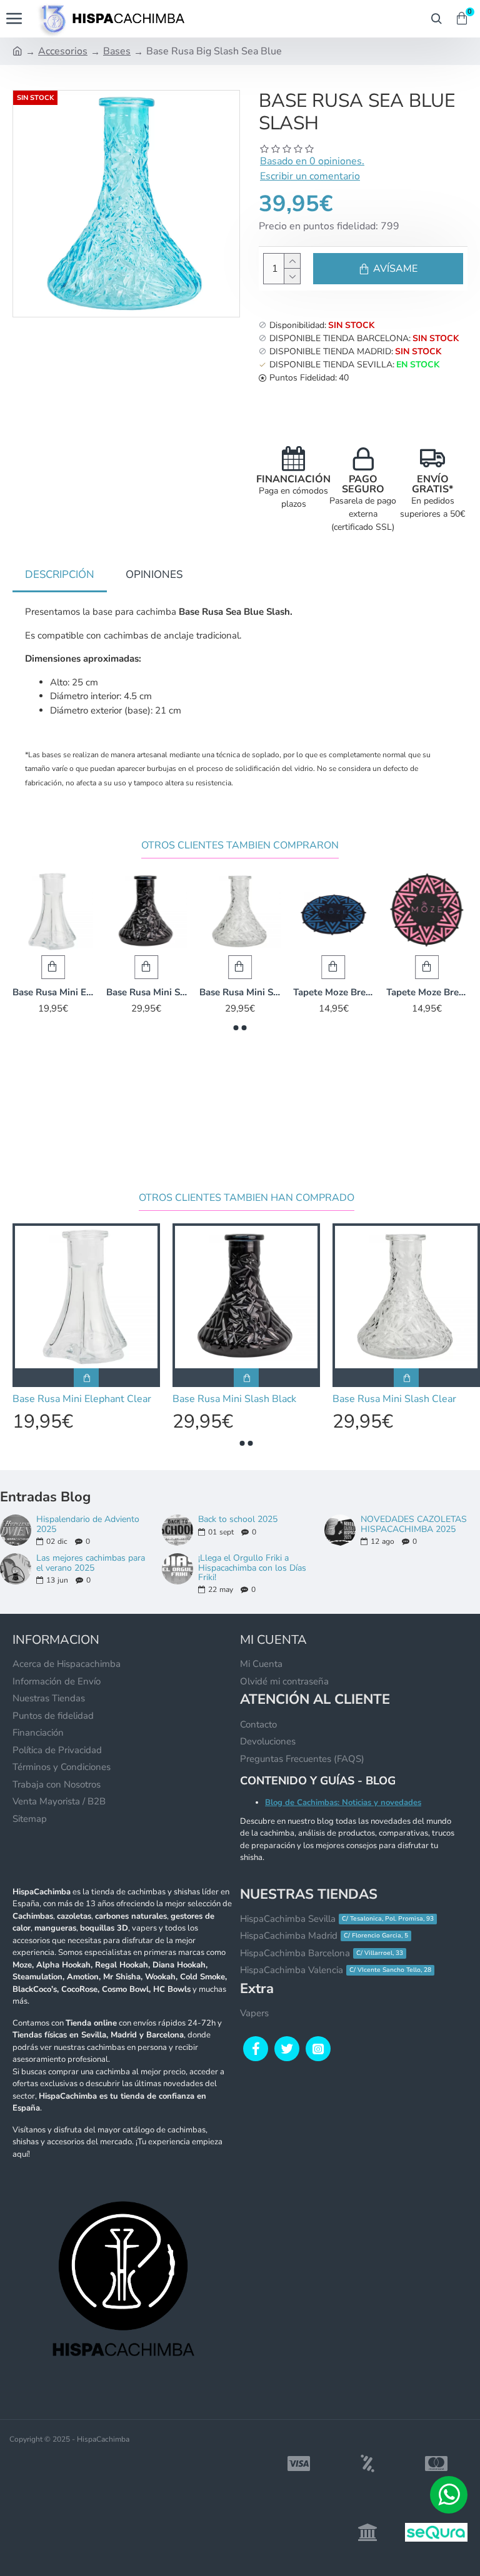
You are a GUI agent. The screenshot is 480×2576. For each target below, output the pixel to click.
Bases (117, 51)
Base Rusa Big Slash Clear (107, 992)
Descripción (60, 574)
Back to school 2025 (238, 1519)
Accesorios (63, 51)
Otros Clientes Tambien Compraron (240, 846)
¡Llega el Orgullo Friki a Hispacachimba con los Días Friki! (252, 1568)
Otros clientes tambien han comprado (247, 1198)
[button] (236, 1028)
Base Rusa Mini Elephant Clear (294, 992)
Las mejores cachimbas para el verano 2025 (91, 1563)
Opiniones (154, 574)
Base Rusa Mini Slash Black (387, 992)
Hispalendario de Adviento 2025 (88, 1524)
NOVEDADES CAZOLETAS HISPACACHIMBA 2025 (414, 1524)
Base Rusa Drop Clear (200, 992)
